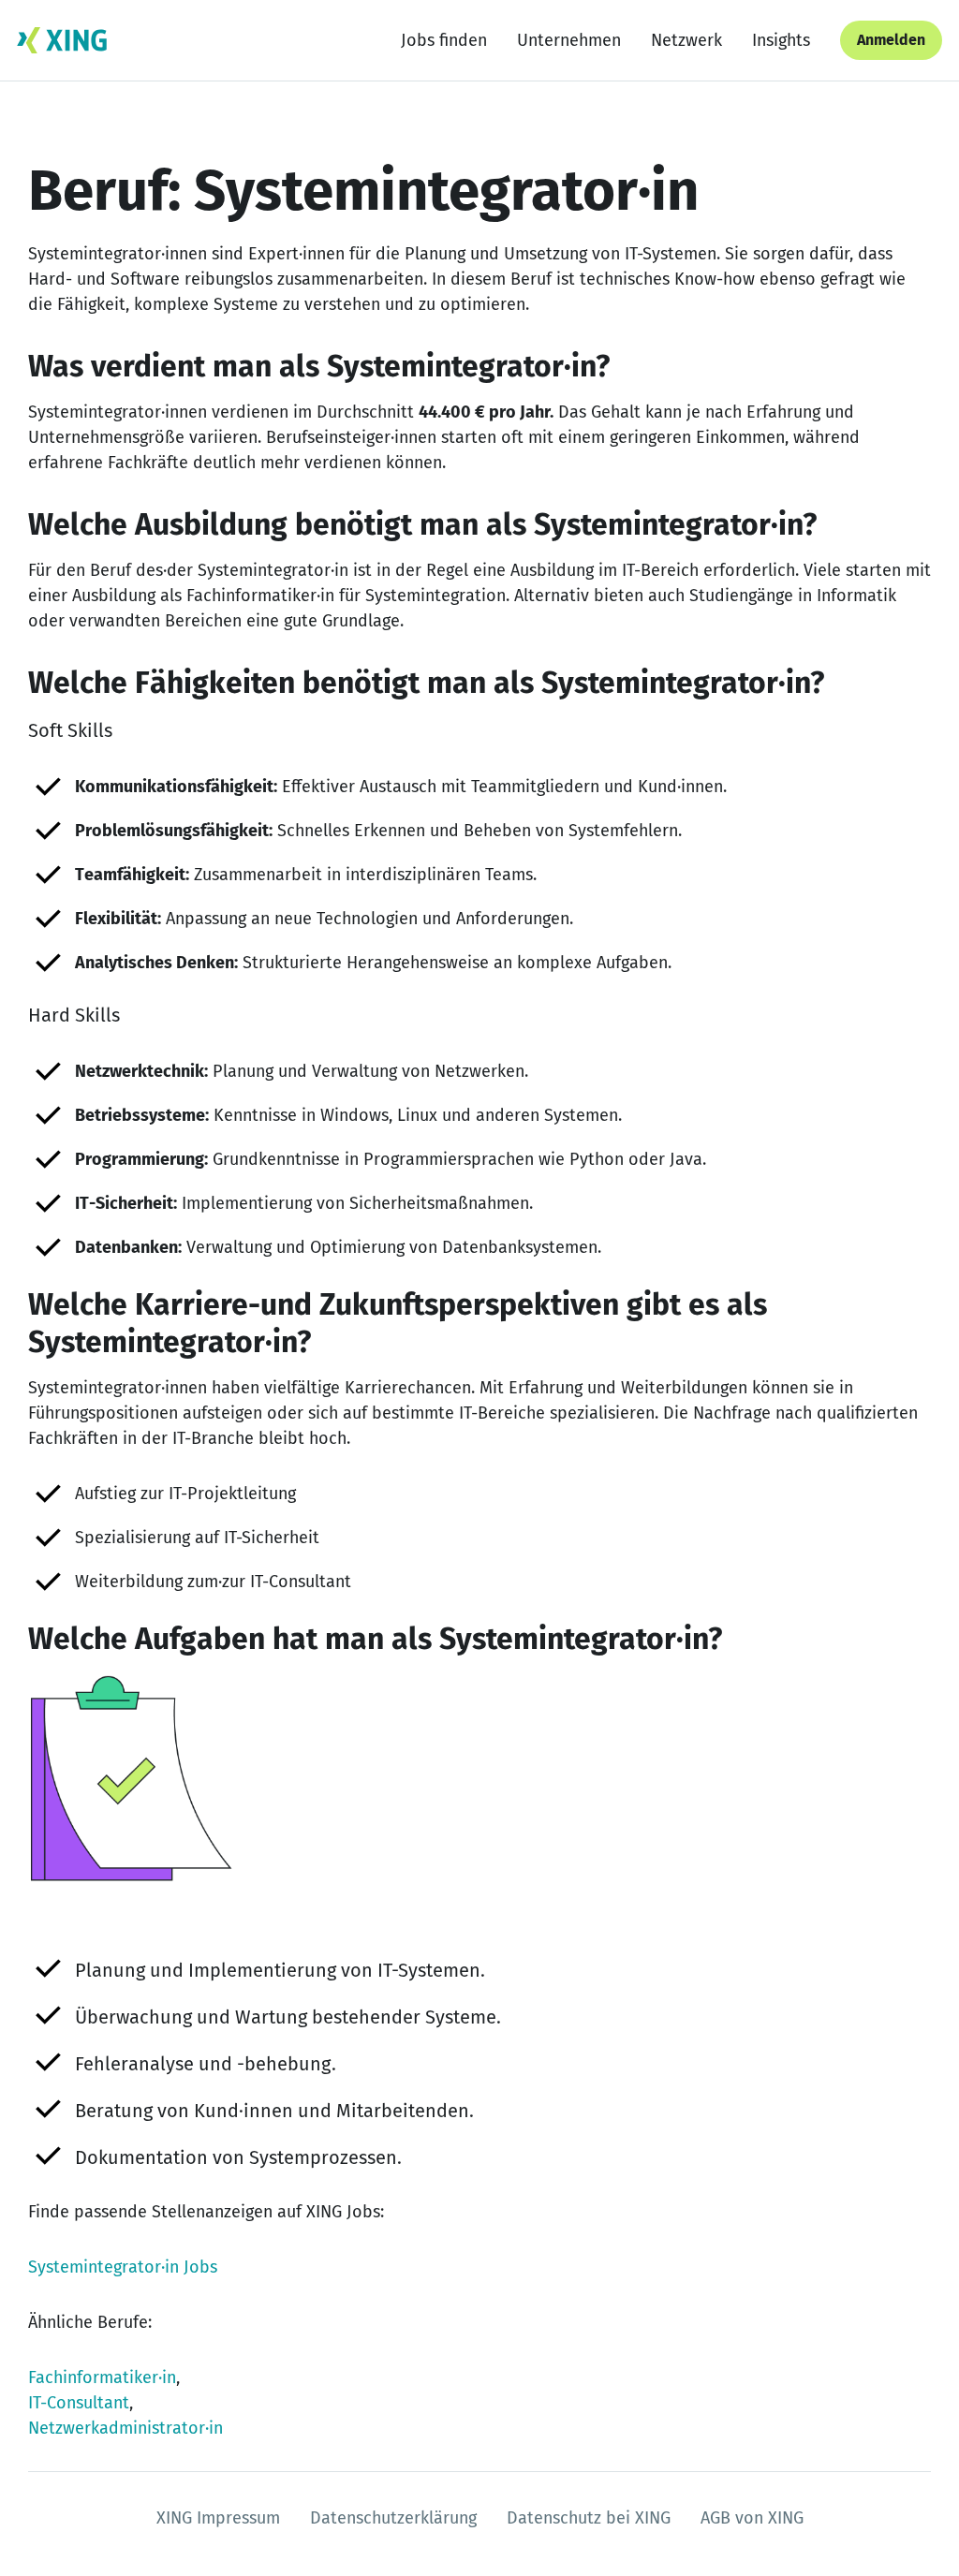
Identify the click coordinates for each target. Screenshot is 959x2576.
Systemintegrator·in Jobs (123, 2267)
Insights (781, 40)
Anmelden (891, 40)
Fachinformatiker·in (102, 2377)
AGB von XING (752, 2518)
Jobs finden (444, 40)
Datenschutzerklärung (393, 2518)
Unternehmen (569, 40)
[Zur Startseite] (62, 40)
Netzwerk (686, 40)
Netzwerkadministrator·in (125, 2428)
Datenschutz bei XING (589, 2518)
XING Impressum (218, 2518)
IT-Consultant (79, 2403)
